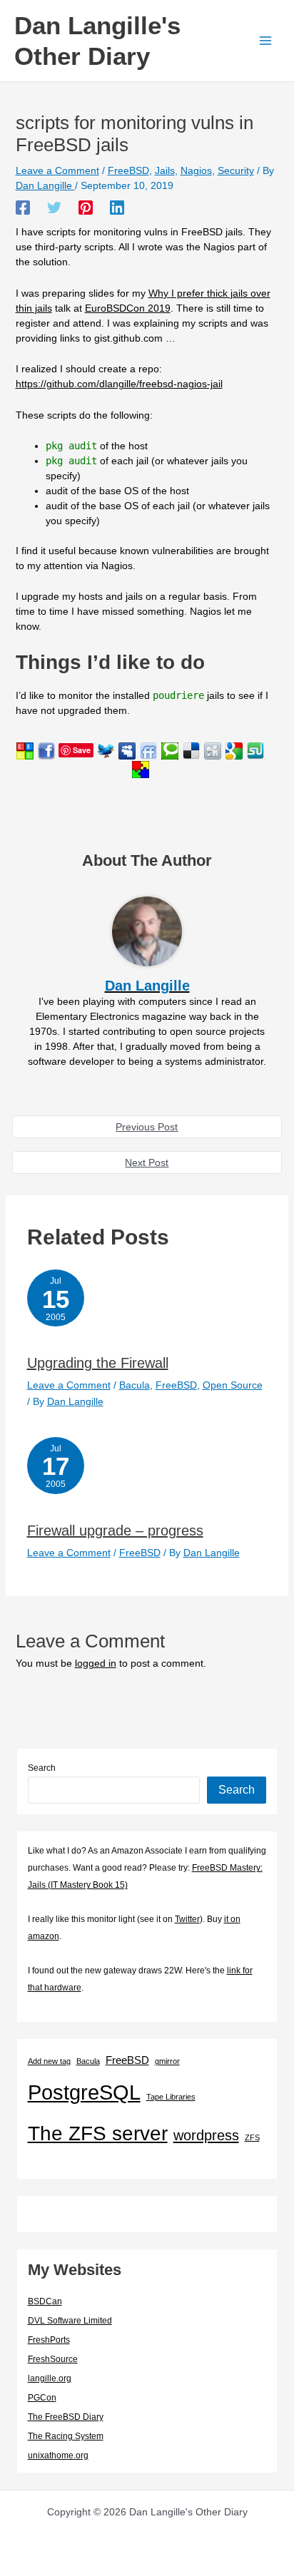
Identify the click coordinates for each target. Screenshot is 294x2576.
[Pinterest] (86, 208)
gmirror (167, 2061)
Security (236, 170)
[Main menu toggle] (265, 41)
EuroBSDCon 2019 (128, 308)
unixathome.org (58, 2455)
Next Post (147, 1162)
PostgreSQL (84, 2092)
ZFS (252, 2137)
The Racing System (66, 2436)
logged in (96, 1663)
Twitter (187, 1919)
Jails (165, 170)
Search (42, 1768)
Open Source (233, 1385)
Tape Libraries (171, 2097)
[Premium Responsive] (141, 768)
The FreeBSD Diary (66, 2417)
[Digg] (213, 750)
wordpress (206, 2135)
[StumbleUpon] (255, 750)
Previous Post (147, 1127)
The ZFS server (98, 2133)
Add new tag (49, 2061)
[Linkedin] (117, 208)
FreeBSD (128, 170)
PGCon (42, 2398)
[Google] (234, 750)
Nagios (196, 170)
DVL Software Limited (70, 2321)
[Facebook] (23, 208)
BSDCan (45, 2301)
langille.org (50, 2378)
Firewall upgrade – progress (115, 1530)
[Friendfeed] (148, 750)
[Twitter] (54, 208)
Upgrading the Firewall (98, 1363)
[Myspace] (127, 750)
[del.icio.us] (191, 750)
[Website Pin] (25, 750)
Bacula (135, 1385)
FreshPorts (49, 2340)
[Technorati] (170, 750)
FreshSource (53, 2359)
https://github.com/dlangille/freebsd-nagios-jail (119, 384)
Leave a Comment (57, 170)
